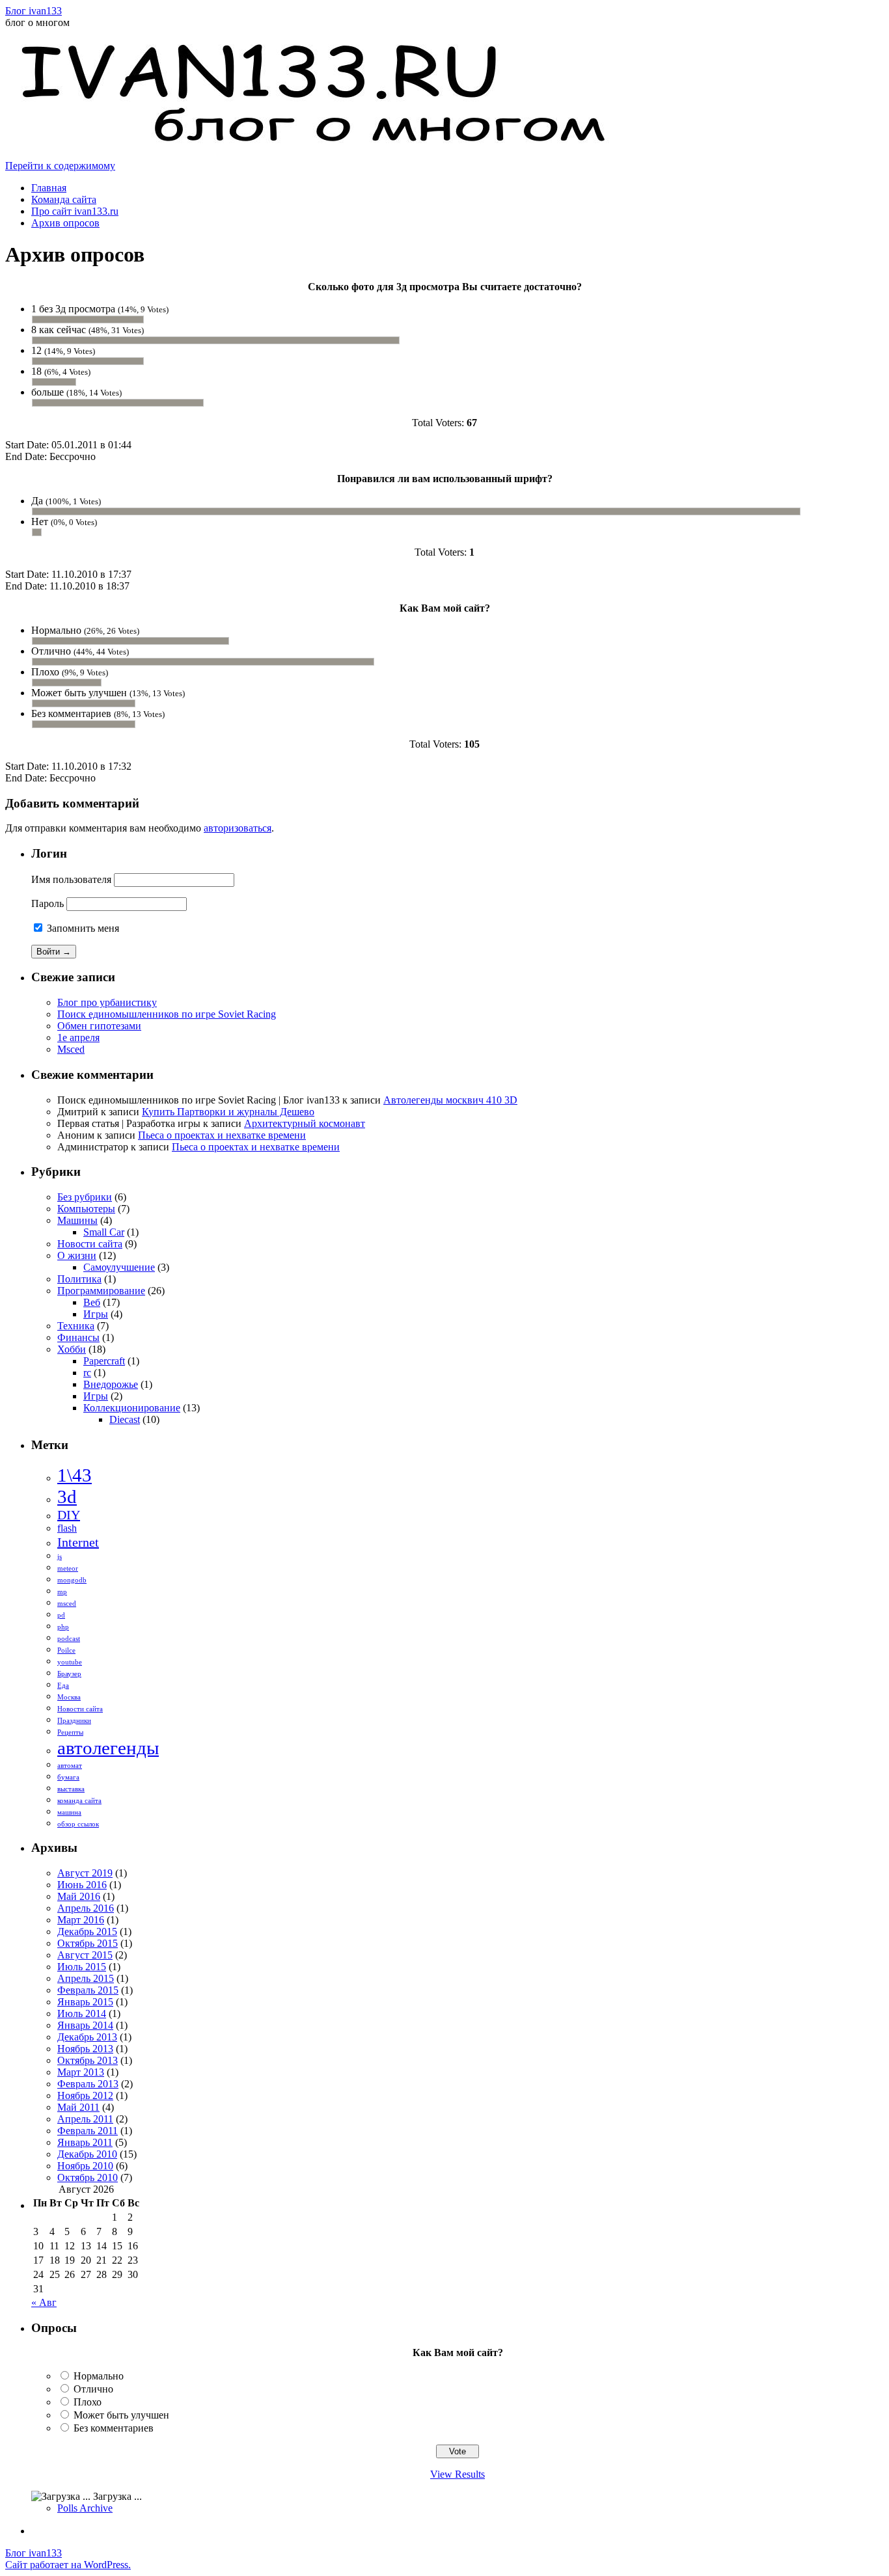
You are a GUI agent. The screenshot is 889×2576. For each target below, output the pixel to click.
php (63, 1627)
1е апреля (78, 1037)
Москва (69, 1697)
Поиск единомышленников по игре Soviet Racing (167, 1014)
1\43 (75, 1475)
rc (87, 1373)
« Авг (44, 2302)
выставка (71, 1789)
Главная (49, 188)
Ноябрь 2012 (85, 2095)
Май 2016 (79, 1896)
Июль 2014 (82, 2013)
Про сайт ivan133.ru (75, 211)
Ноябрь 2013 (85, 2049)
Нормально (99, 2376)
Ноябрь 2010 (85, 2166)
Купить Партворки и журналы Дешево (228, 1112)
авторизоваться (238, 828)
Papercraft (104, 1361)
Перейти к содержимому (60, 166)
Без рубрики (85, 1197)
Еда (63, 1686)
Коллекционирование (132, 1408)
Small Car (104, 1232)
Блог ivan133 (34, 11)
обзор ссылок (78, 1824)
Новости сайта (90, 1244)
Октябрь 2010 (88, 2177)
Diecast (125, 1419)
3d (67, 1497)
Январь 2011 (85, 2142)
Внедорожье (111, 1384)
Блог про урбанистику (107, 1002)
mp (62, 1592)
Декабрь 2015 (87, 1932)
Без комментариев (114, 2428)
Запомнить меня (82, 928)
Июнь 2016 (82, 1885)
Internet (78, 1542)
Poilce (66, 1650)
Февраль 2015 (88, 1990)
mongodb (72, 1580)
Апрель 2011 (85, 2119)
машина (69, 1812)
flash (67, 1528)
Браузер (69, 1674)
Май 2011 (78, 2107)
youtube (70, 1662)
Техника (76, 1326)
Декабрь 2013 (87, 2037)
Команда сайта (64, 199)
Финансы (78, 1337)
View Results (458, 2474)
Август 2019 (85, 1873)
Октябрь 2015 (88, 1943)
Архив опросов (65, 223)
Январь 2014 (85, 2025)
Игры (96, 1314)
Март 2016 (81, 1920)
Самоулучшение (119, 1267)
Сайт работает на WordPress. (68, 2565)
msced (67, 1604)
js (60, 1557)
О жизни (77, 1255)
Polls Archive (85, 2508)
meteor (68, 1568)
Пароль (48, 903)
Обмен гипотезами (99, 1026)
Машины (77, 1220)
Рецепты (70, 1732)
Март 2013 (81, 2072)
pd (61, 1615)
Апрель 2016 (86, 1908)
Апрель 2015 (86, 1978)
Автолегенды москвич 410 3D (450, 1100)
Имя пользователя (71, 879)
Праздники (74, 1721)
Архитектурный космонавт (305, 1123)
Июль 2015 (82, 1967)
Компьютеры (86, 1209)
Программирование (101, 1291)
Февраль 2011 (88, 2131)
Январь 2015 (85, 2002)
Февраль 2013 (88, 2084)
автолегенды (108, 1748)
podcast (69, 1639)
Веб (92, 1302)
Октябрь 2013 (88, 2060)
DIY (69, 1515)
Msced (71, 1049)
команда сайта (79, 1801)
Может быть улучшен (121, 2415)
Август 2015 (85, 1955)
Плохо (88, 2402)
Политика (79, 1279)
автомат (70, 1766)
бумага (68, 1777)
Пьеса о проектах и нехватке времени (222, 1135)
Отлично (93, 2389)
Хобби (72, 1349)
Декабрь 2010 (87, 2154)
